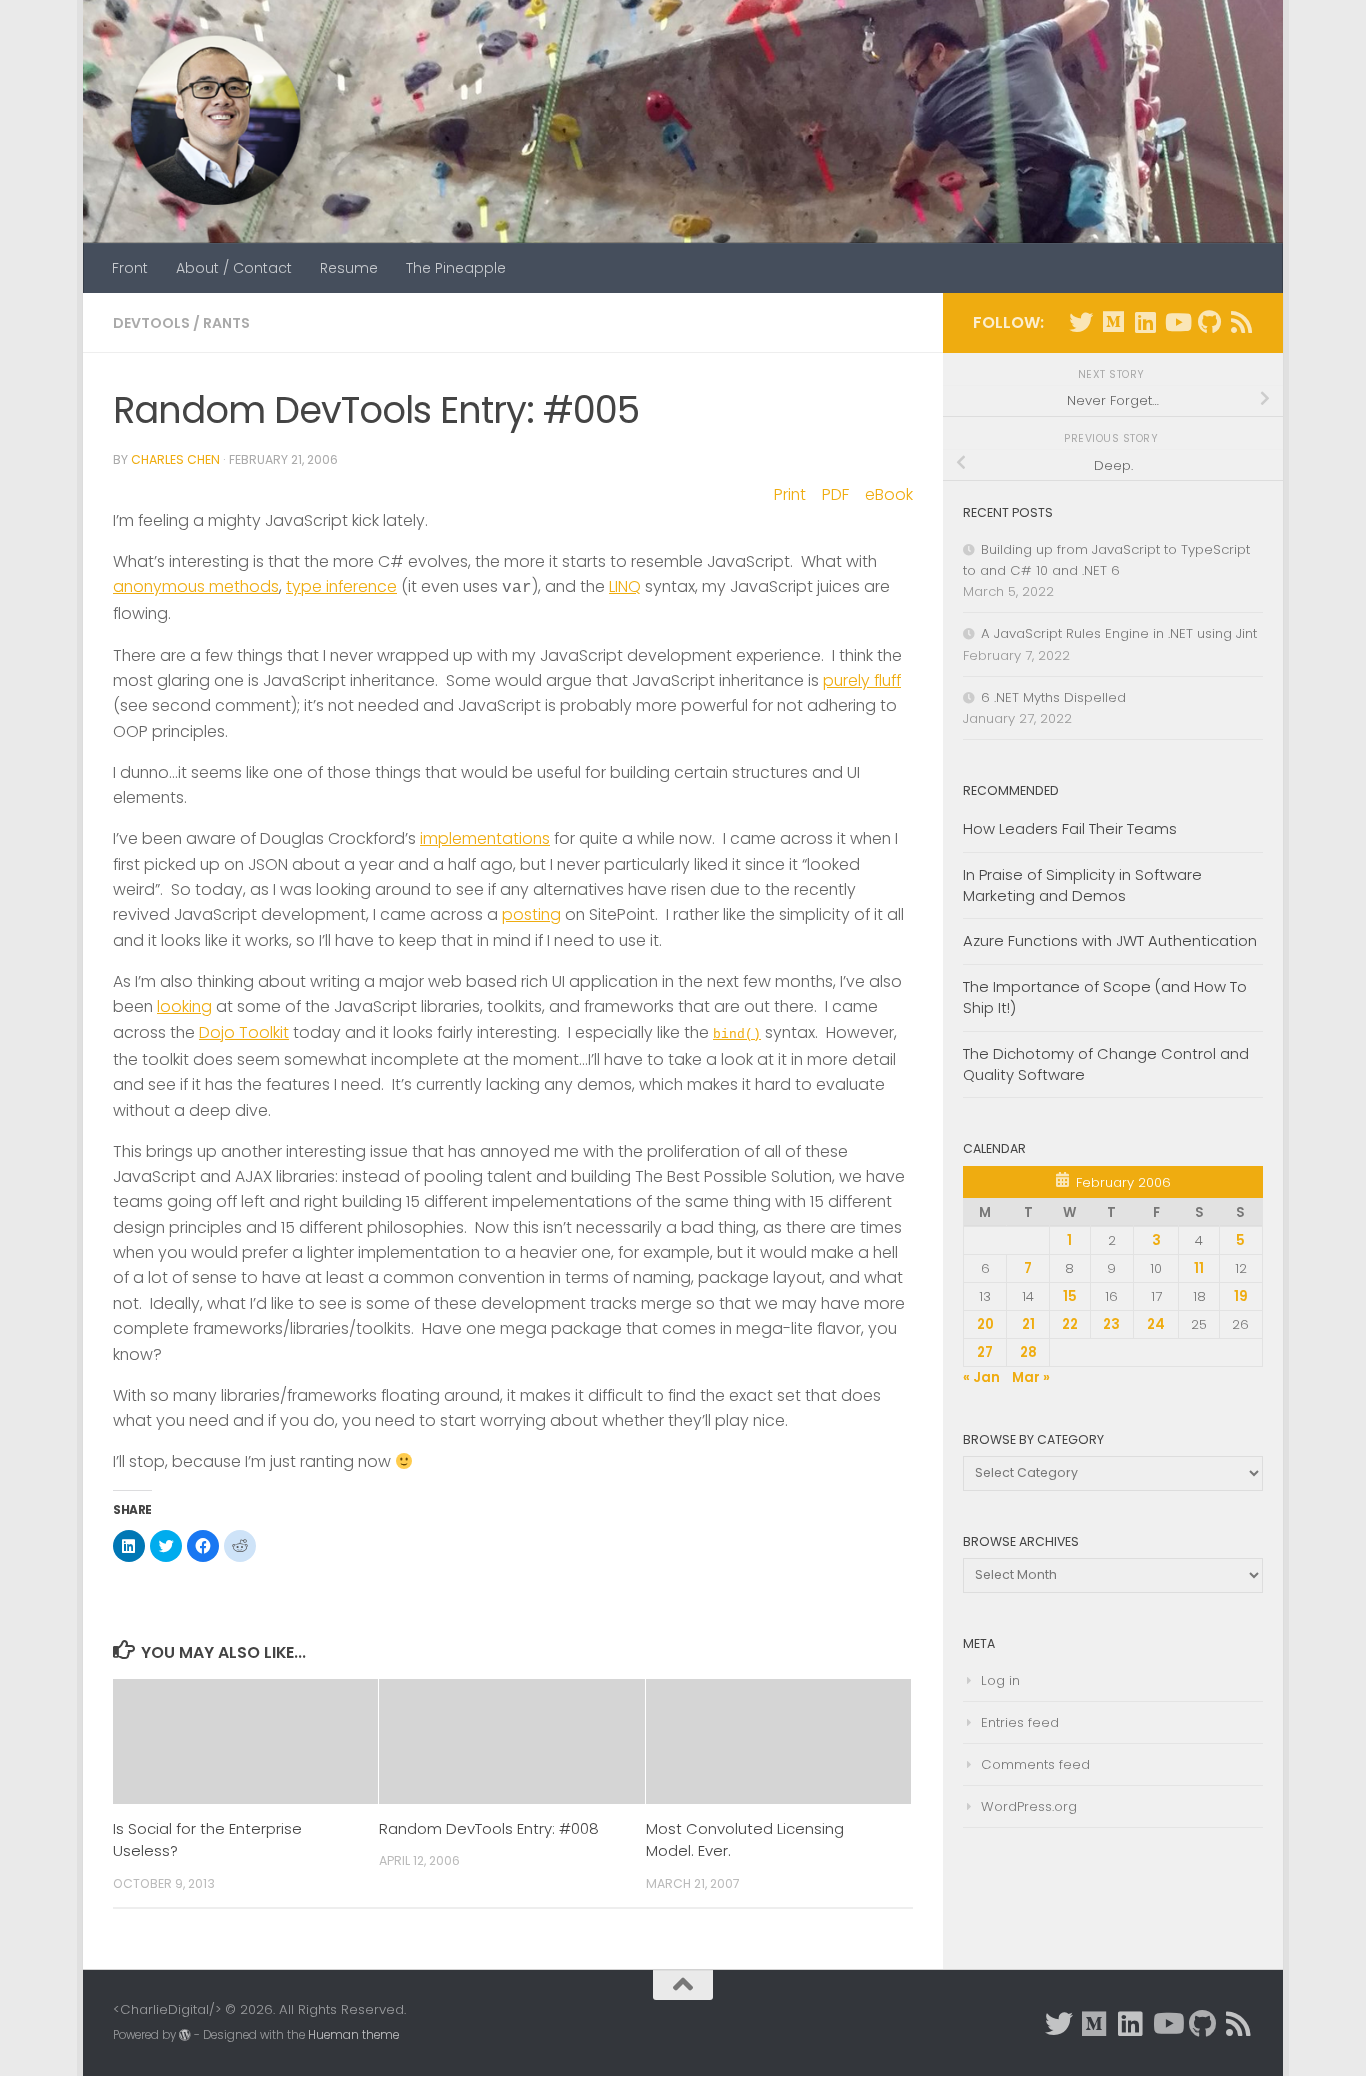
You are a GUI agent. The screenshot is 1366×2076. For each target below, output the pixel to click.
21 (1028, 1324)
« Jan (981, 1377)
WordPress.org (1029, 1806)
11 (1199, 1268)
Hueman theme (353, 2035)
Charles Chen (175, 459)
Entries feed (1020, 1722)
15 (1070, 1296)
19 (1241, 1296)
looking (184, 1006)
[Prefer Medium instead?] (1113, 322)
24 (1156, 1324)
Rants (226, 323)
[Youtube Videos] (1177, 322)
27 (985, 1352)
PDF (835, 494)
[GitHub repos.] (1209, 322)
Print (790, 494)
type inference (341, 586)
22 (1070, 1324)
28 (1028, 1352)
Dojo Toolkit (244, 1032)
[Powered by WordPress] (185, 2035)
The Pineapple (456, 268)
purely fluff (862, 680)
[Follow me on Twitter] (1081, 322)
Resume (349, 268)
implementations (485, 838)
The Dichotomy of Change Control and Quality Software (1106, 1064)
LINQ (625, 586)
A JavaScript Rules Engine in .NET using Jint (1119, 633)
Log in (1000, 1680)
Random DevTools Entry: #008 (489, 1828)
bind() (737, 1034)
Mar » (1031, 1377)
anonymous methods (196, 586)
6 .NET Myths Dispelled (1053, 697)
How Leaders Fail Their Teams (1070, 828)
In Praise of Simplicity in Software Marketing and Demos (1082, 885)
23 (1111, 1324)
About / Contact (234, 268)
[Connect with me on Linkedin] (1145, 322)
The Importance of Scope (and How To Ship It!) (1105, 997)
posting (531, 914)
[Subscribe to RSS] (1241, 322)
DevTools (151, 323)
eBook (889, 494)
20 (985, 1324)
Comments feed (1035, 1764)
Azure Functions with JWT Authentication (1110, 940)
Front (130, 268)
